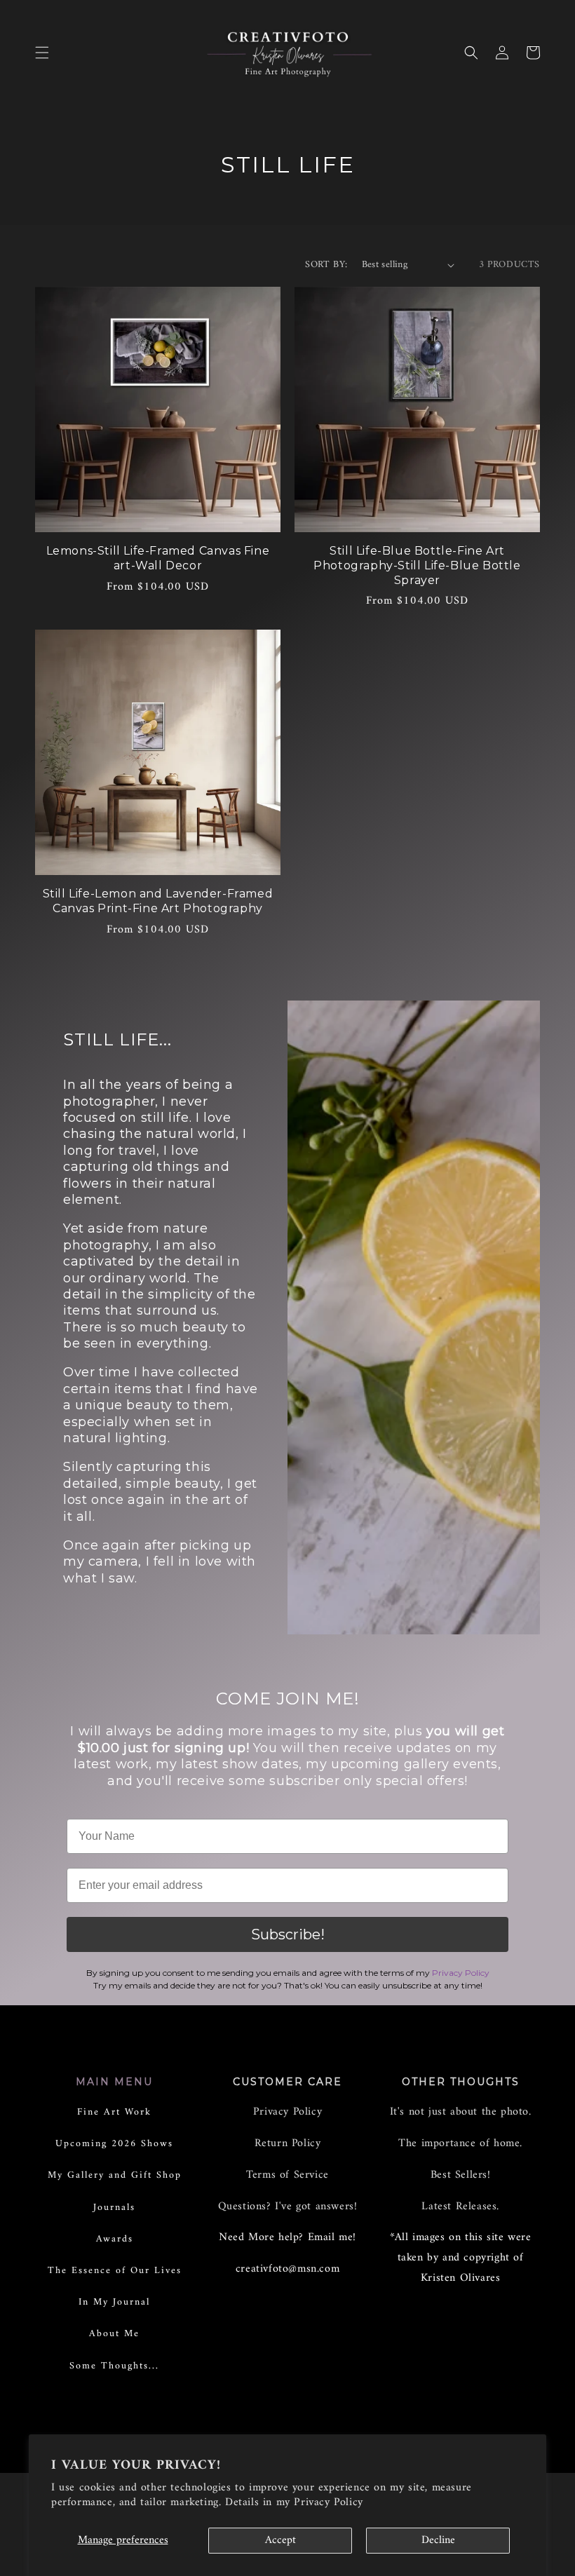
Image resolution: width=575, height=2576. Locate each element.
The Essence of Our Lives (115, 2271)
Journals (114, 2208)
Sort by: (326, 265)
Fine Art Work (114, 2112)
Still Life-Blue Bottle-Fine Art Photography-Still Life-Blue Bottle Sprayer (417, 565)
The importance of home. (460, 2143)
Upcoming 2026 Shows (114, 2144)
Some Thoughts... (114, 2366)
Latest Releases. (460, 2206)
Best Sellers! (461, 2175)
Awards (115, 2239)
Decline (438, 2540)
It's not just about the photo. (461, 2112)
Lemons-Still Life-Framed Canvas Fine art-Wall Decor (158, 558)
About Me (114, 2334)
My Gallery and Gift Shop (115, 2175)
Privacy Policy (328, 2502)
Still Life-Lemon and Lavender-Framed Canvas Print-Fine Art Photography (158, 901)
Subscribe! (288, 1934)
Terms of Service (287, 2175)
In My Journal (114, 2302)
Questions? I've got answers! (288, 2206)
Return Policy (288, 2143)
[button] (42, 53)
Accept (280, 2540)
